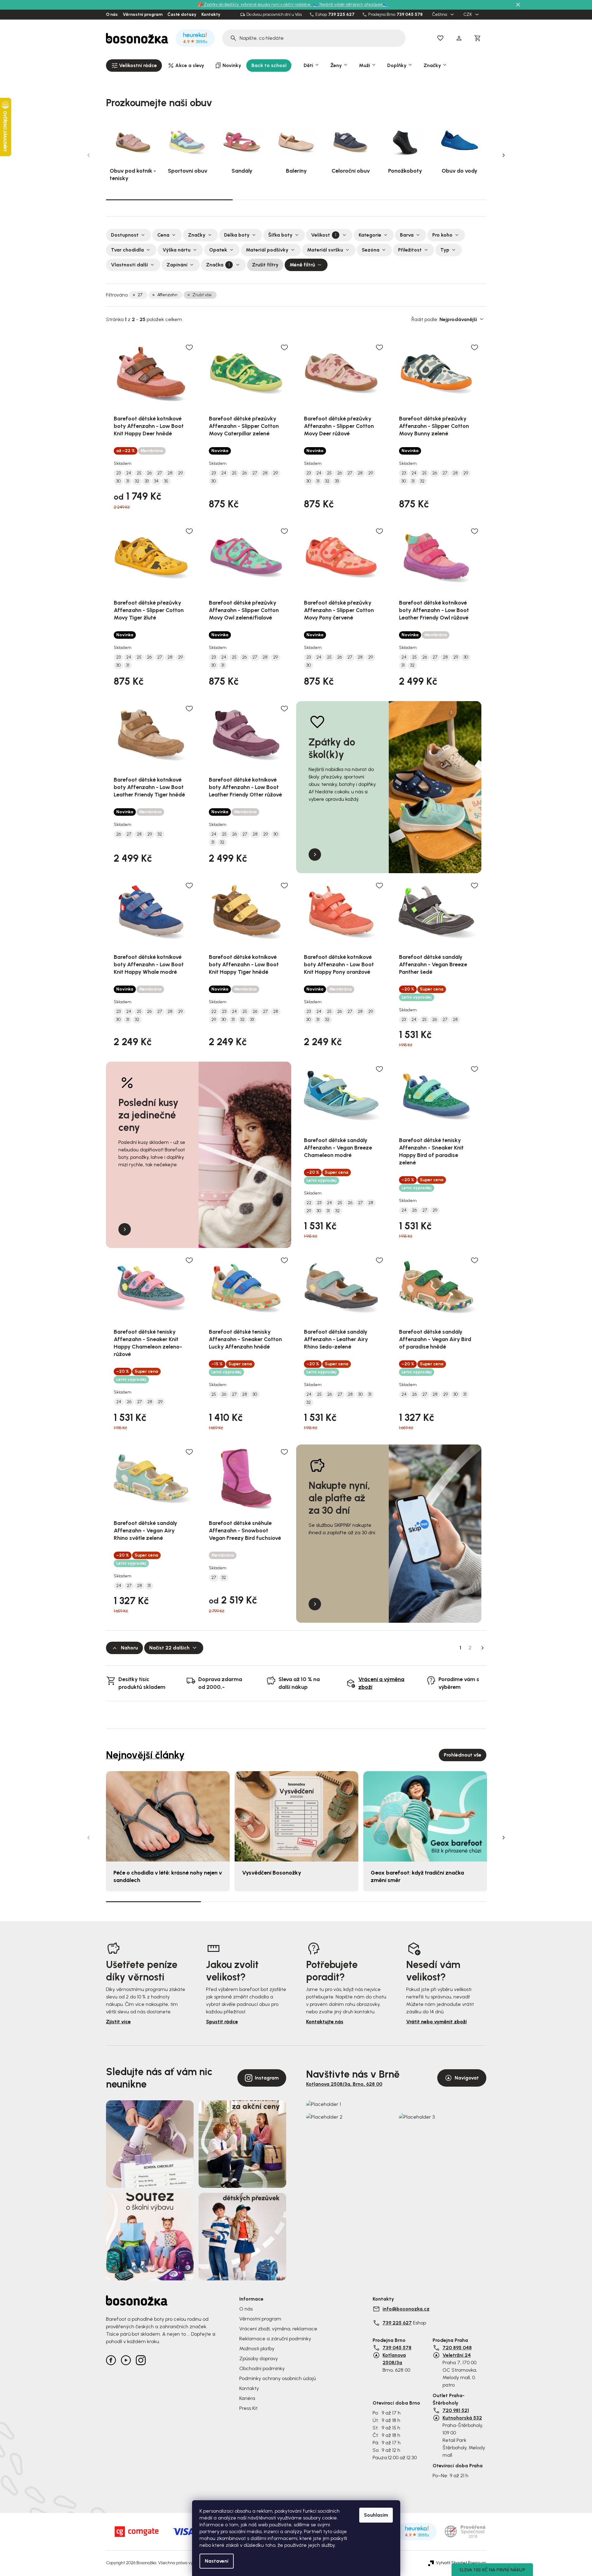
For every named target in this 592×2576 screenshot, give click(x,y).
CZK (468, 15)
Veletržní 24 (457, 2355)
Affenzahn (167, 295)
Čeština (440, 15)
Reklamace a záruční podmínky (275, 2339)
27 (140, 295)
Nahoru (129, 1648)
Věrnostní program (143, 15)
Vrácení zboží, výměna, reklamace (278, 2329)
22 (214, 1012)
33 (147, 481)
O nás (112, 15)
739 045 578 (410, 15)
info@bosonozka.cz (406, 2309)
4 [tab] (439, 1902)
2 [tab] (296, 200)
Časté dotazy (182, 15)
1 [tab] (169, 199)
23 (118, 473)
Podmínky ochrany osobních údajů (278, 2378)
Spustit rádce (222, 2022)
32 (137, 481)
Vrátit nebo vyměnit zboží (436, 2022)
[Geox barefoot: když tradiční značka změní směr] (425, 1816)
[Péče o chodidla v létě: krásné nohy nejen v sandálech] (168, 1816)
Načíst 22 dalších (169, 1648)
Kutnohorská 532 (462, 2418)
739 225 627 (341, 15)
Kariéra (247, 2398)
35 (166, 481)
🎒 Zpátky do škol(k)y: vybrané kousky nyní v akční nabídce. (255, 5)
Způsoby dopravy (259, 2358)
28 (170, 473)
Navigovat (467, 2078)
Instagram (267, 2078)
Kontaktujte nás (325, 2022)
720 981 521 (456, 2410)
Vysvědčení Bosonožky (272, 1873)
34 (156, 481)
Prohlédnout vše (463, 1755)
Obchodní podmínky (262, 2368)
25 (139, 473)
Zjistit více (118, 2022)
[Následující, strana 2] (483, 1648)
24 (129, 473)
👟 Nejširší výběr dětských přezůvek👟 (351, 5)
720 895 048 (457, 2348)
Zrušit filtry (265, 265)
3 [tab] (423, 200)
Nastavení (217, 2561)
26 (149, 473)
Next (504, 155)
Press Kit (248, 2408)
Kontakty (211, 15)
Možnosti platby (257, 2349)
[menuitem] (134, 66)
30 (118, 481)
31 (128, 481)
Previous (89, 155)
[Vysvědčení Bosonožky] (296, 1816)
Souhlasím (376, 2515)
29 (180, 473)
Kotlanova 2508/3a (394, 2359)
